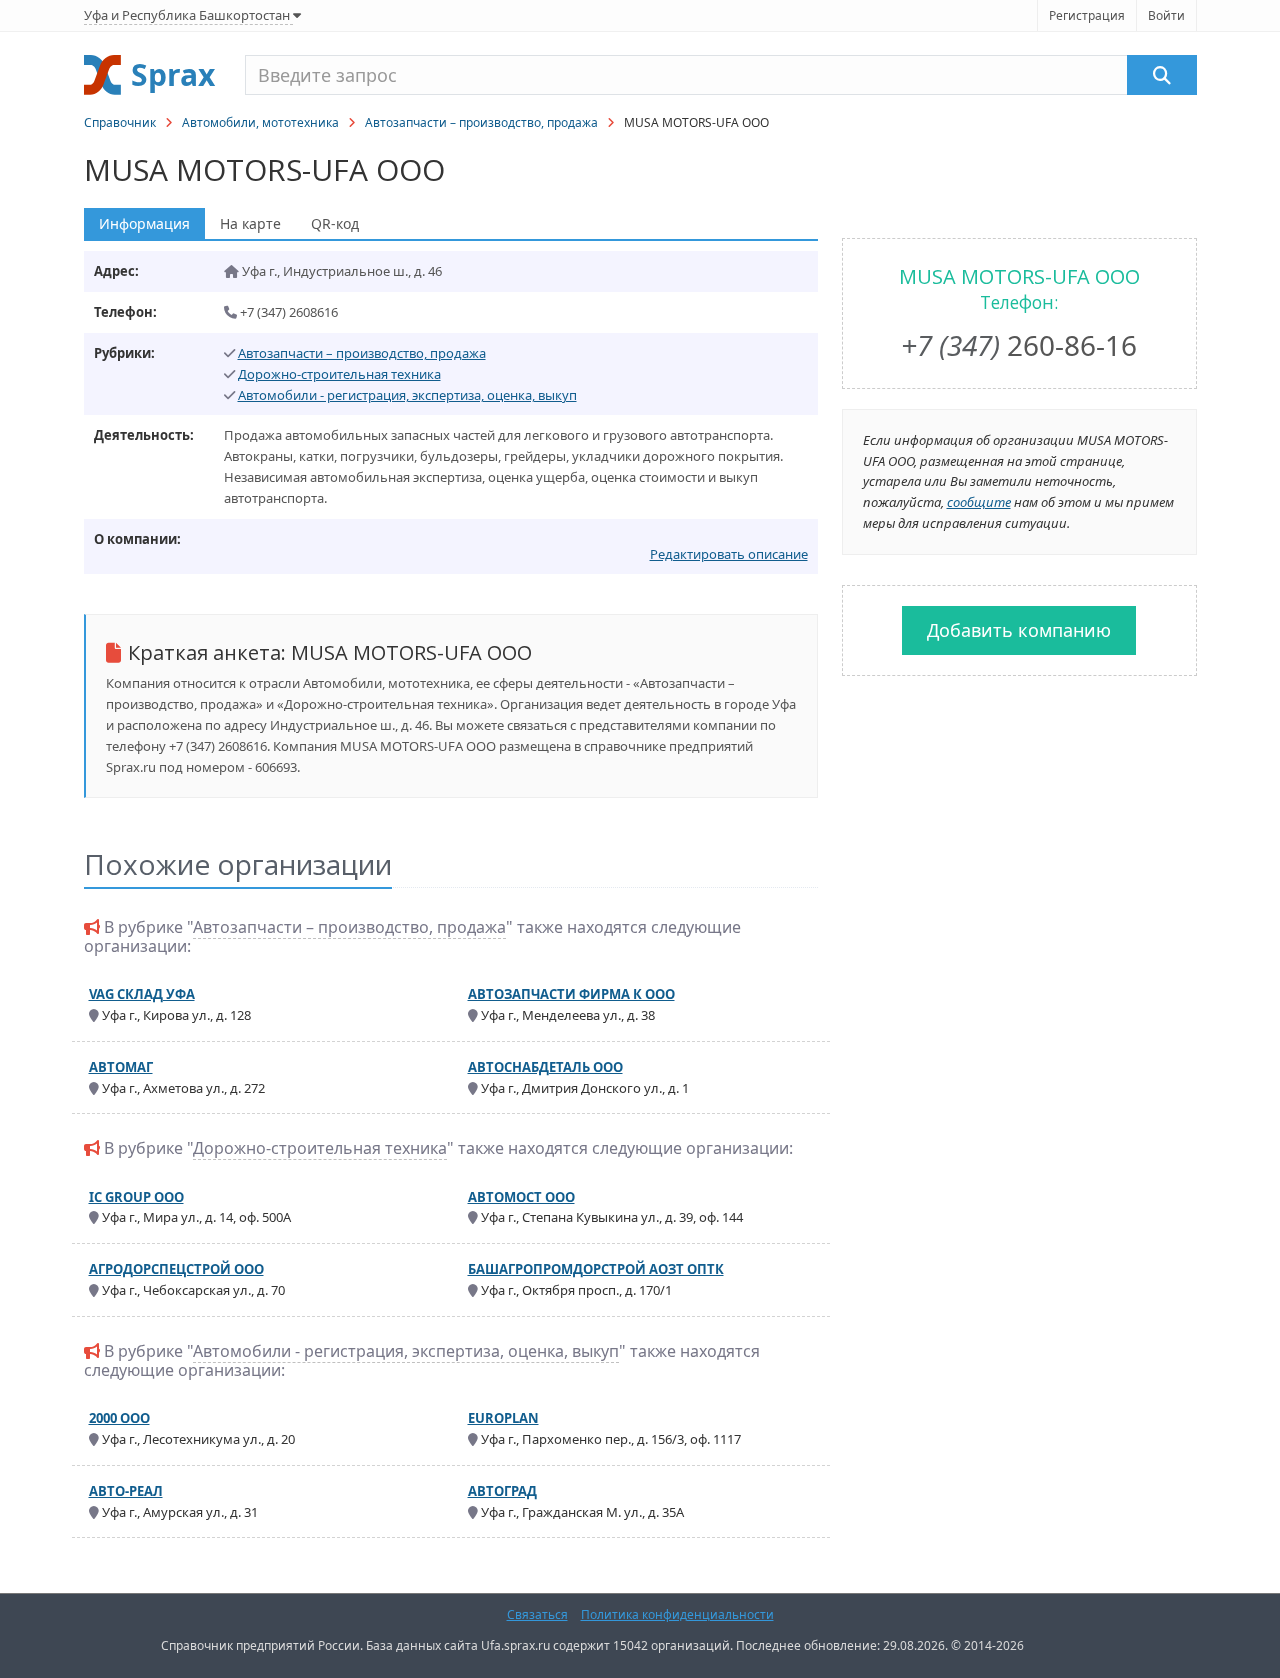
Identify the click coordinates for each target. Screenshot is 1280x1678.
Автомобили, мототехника (260, 122)
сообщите (979, 502)
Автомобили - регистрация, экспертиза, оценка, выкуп (407, 395)
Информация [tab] (144, 223)
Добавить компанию (1019, 630)
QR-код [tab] (335, 223)
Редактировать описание (729, 554)
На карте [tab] (250, 223)
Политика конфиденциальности (677, 1614)
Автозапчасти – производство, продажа (481, 122)
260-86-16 (1019, 345)
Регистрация (1087, 15)
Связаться (537, 1614)
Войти (1166, 15)
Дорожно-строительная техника (339, 374)
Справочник (120, 122)
